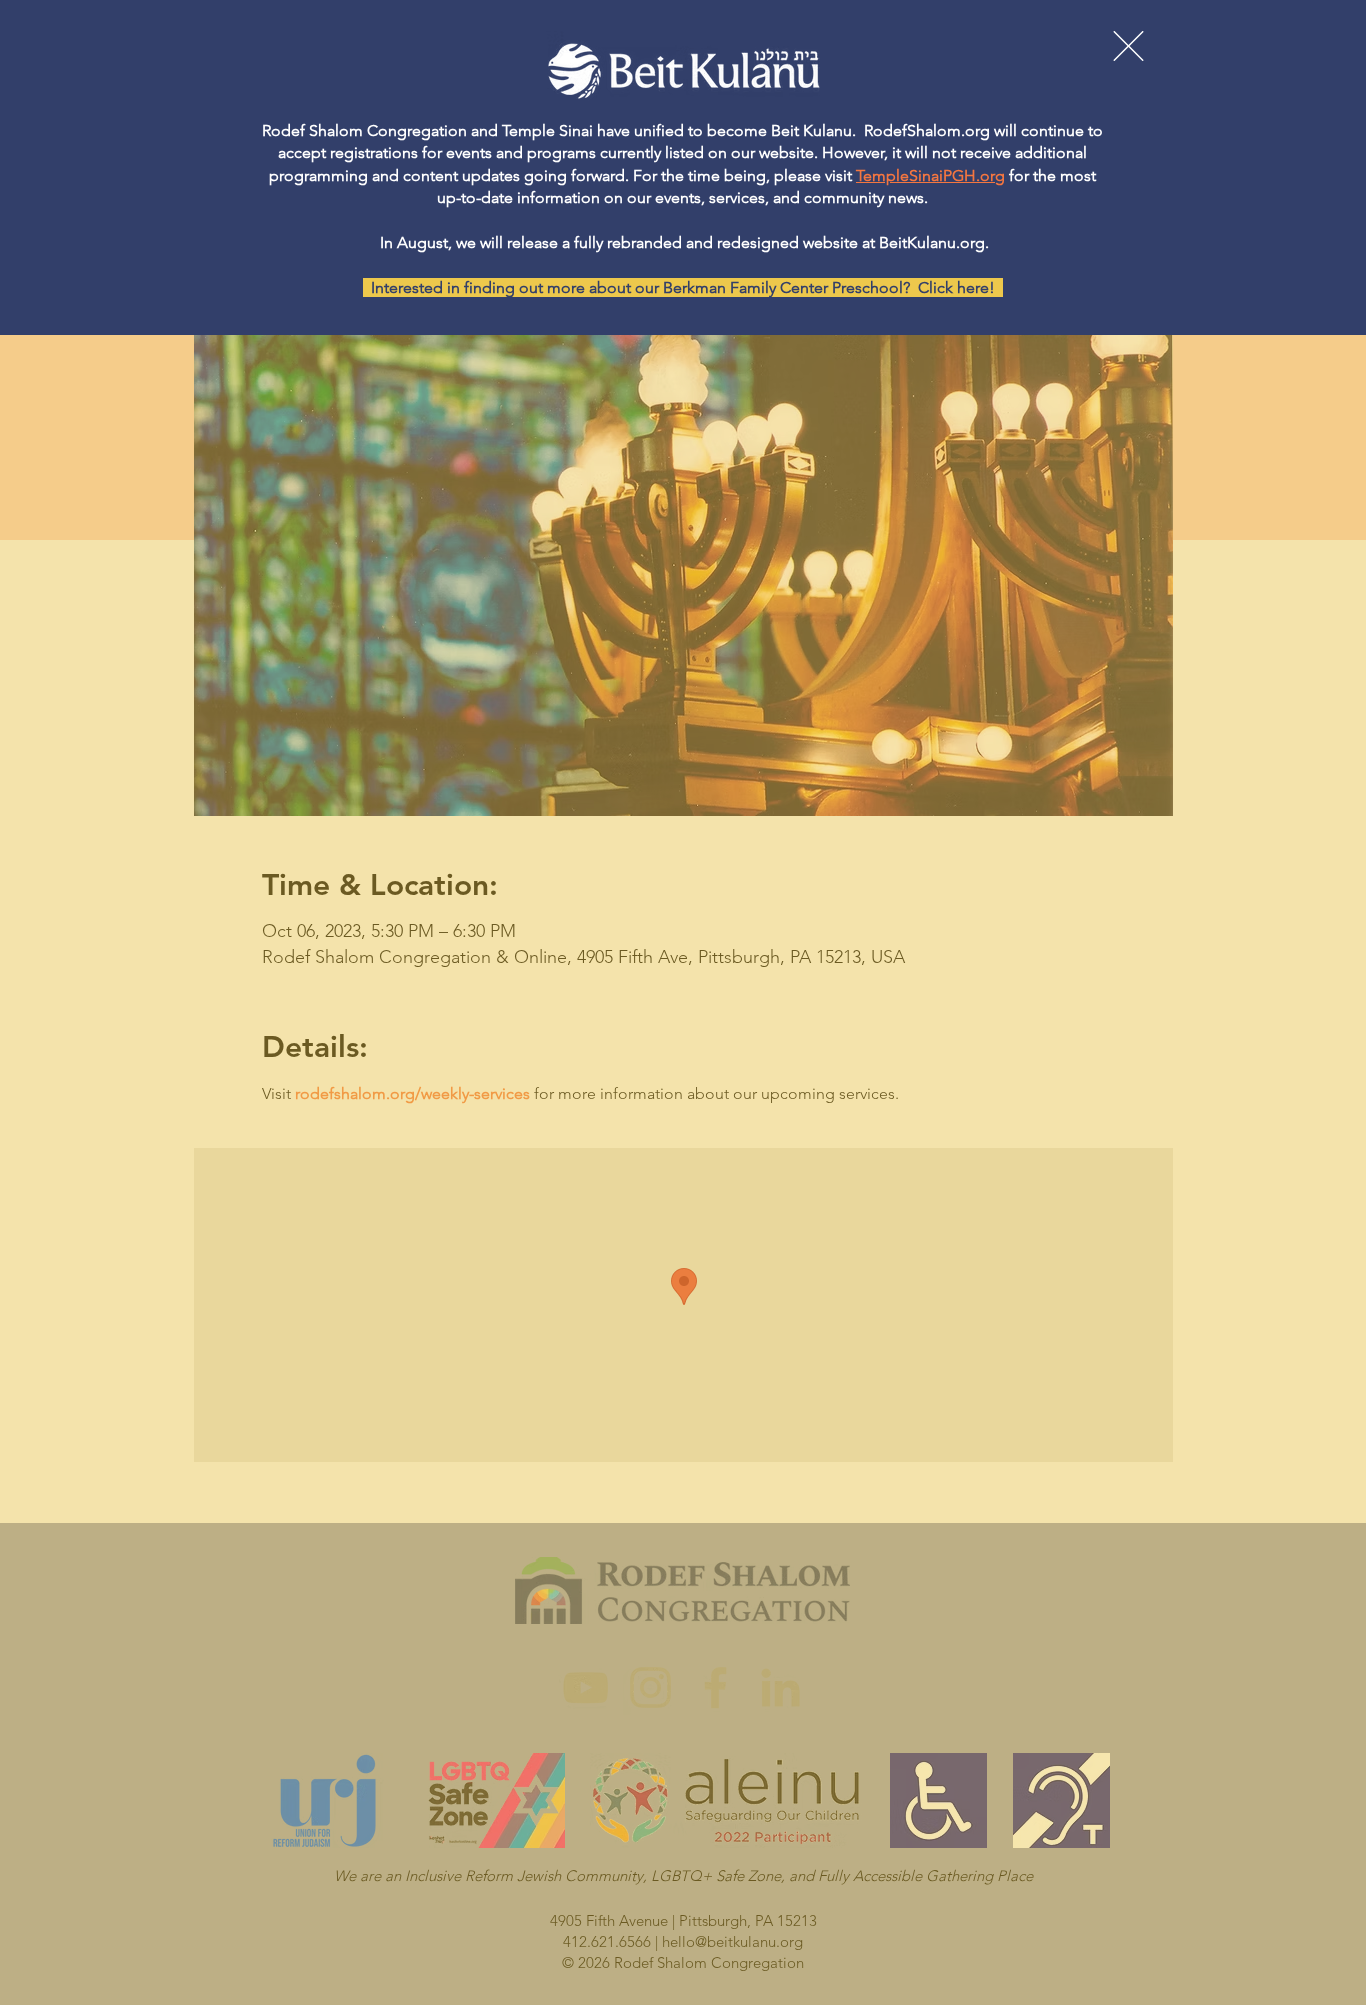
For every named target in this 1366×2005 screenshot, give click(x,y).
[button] (1128, 46)
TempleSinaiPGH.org (930, 175)
